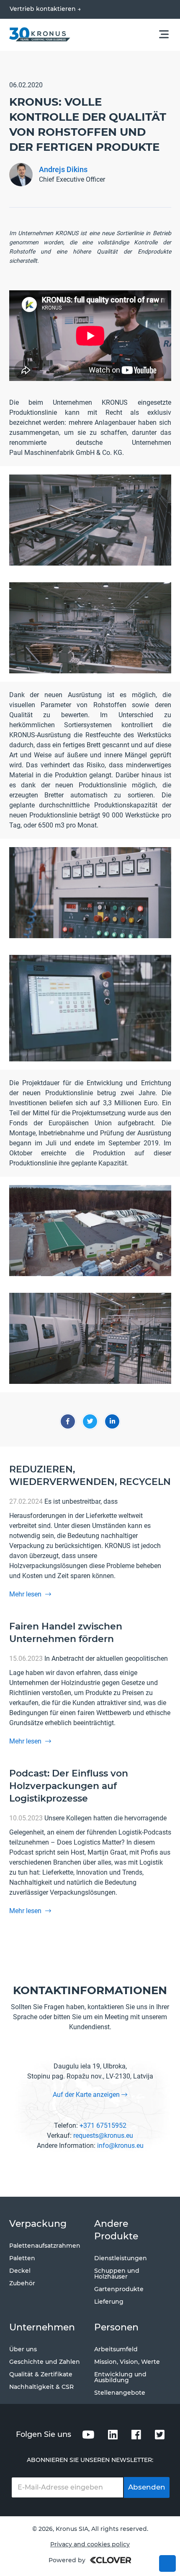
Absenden (147, 2487)
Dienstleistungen (121, 2258)
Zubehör (22, 2283)
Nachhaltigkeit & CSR (41, 2387)
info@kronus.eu (120, 2146)
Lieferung (109, 2302)
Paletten (22, 2258)
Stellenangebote (120, 2393)
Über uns (23, 2349)
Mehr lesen (26, 1594)
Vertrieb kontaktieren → (45, 9)
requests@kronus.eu (103, 2136)
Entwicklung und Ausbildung (120, 2377)
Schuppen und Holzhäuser (117, 2274)
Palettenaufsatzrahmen (45, 2246)
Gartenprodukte (119, 2289)
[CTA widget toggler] (167, 2563)
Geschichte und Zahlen (45, 2362)
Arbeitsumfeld (116, 2349)
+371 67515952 (103, 2126)
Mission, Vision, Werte (127, 2362)
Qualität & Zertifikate (41, 2374)
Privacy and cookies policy (90, 2544)
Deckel (20, 2271)
